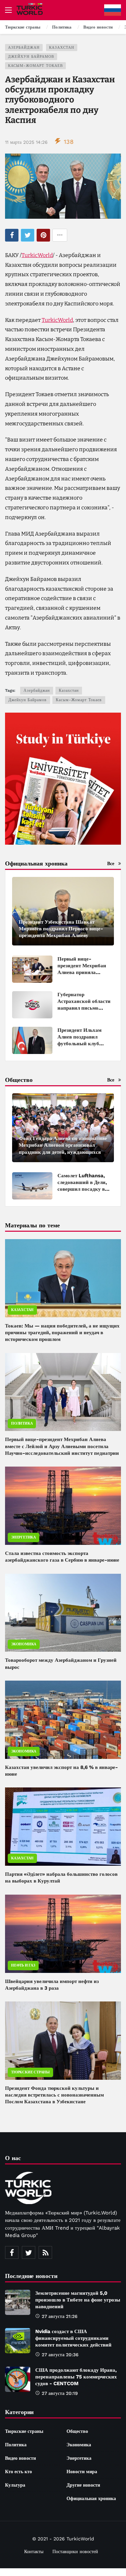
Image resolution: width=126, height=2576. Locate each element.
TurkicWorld (37, 255)
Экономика (24, 1644)
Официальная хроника (91, 2498)
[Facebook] (12, 2252)
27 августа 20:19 (60, 2393)
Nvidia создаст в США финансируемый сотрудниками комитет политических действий (73, 2338)
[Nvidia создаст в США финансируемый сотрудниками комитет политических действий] (18, 2341)
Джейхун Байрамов (31, 57)
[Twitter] (29, 2252)
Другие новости (83, 2485)
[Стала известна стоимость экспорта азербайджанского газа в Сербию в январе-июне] (63, 1506)
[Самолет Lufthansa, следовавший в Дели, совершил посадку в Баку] (32, 1186)
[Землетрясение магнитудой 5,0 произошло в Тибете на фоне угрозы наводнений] (18, 2302)
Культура (15, 2485)
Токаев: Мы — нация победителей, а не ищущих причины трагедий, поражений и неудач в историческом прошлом (62, 1333)
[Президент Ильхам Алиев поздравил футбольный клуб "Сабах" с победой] (32, 1040)
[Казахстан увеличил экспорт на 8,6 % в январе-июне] (63, 1720)
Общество (77, 2431)
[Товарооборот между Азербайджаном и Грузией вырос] (63, 1613)
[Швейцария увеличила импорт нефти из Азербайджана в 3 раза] (63, 1934)
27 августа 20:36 (60, 2355)
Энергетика (24, 1537)
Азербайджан (24, 48)
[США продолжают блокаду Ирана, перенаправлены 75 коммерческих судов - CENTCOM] (18, 2379)
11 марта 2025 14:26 (26, 142)
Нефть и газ (23, 1965)
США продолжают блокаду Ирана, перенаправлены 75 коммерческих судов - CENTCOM (76, 2377)
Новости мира (82, 2472)
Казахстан (62, 48)
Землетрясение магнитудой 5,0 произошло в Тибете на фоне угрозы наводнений (78, 2300)
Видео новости (20, 2458)
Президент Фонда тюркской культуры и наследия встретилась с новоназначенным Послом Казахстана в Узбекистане (54, 2095)
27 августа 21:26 (60, 2316)
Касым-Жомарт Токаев (35, 66)
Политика (22, 1423)
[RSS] (45, 2252)
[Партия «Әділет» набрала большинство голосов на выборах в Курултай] (63, 1827)
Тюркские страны (30, 2072)
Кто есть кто (18, 2472)
